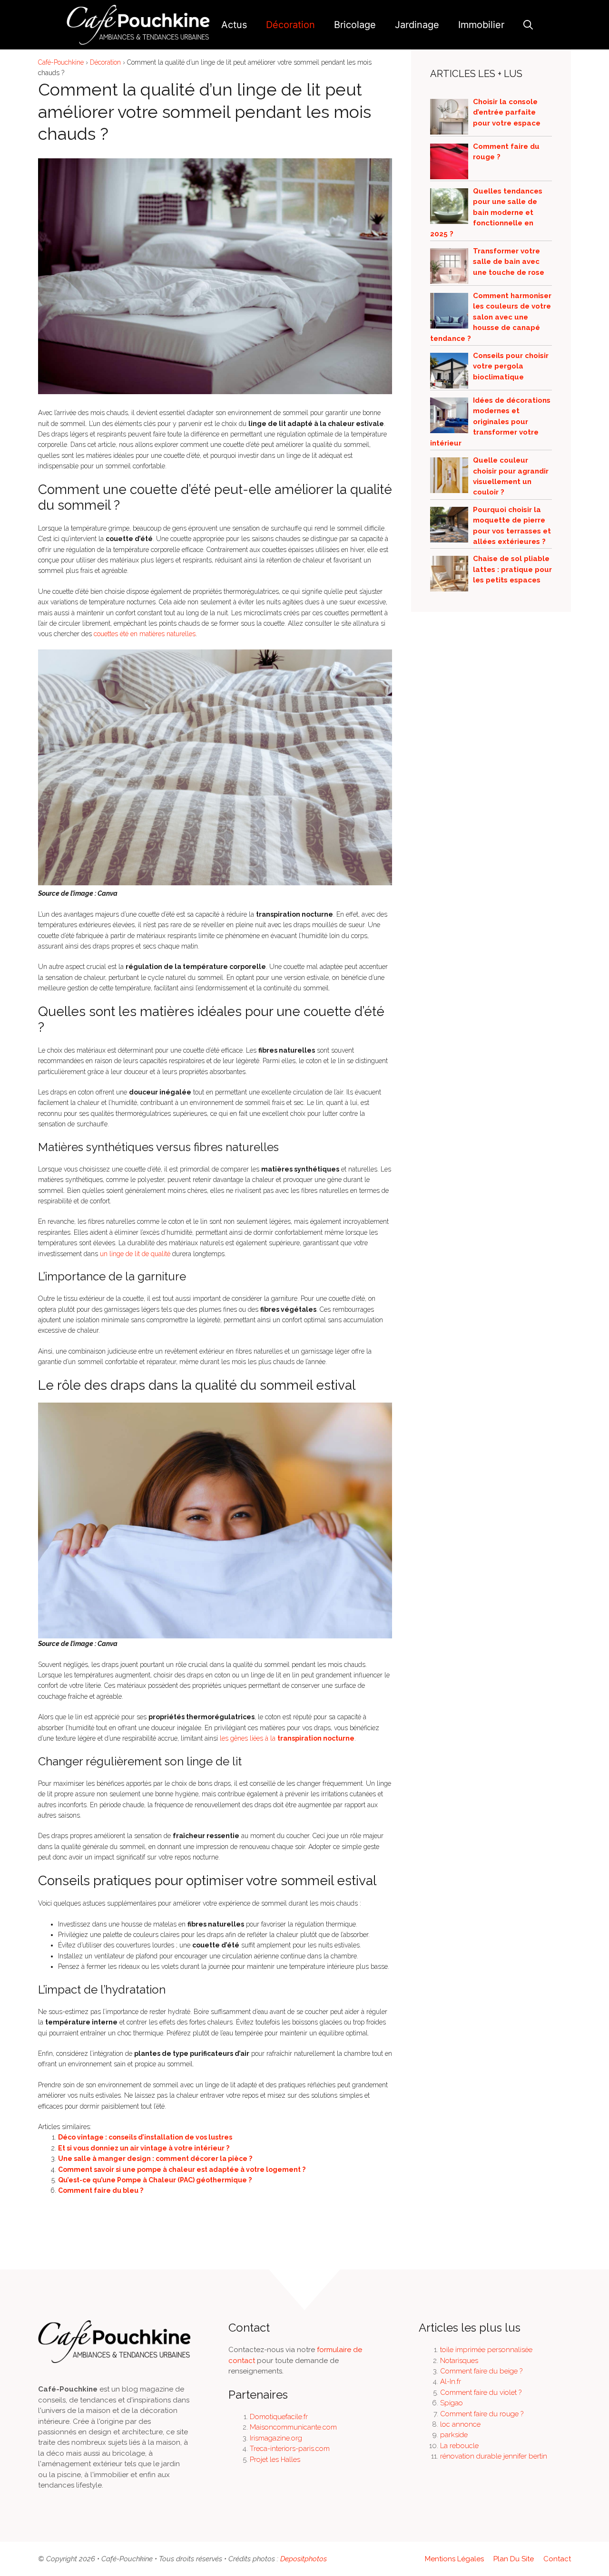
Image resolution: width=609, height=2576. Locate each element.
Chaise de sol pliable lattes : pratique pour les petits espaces (512, 569)
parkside (454, 2435)
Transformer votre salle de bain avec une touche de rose (509, 262)
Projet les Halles (275, 2460)
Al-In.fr (451, 2382)
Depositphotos (304, 2559)
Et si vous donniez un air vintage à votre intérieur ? (144, 2148)
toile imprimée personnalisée (486, 2350)
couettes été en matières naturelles (145, 634)
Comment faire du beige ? (481, 2371)
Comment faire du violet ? (481, 2392)
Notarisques (459, 2361)
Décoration (290, 25)
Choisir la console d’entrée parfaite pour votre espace (507, 112)
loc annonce (460, 2424)
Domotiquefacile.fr (279, 2417)
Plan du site (514, 2559)
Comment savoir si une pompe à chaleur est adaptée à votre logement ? (182, 2169)
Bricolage (355, 25)
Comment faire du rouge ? (482, 2414)
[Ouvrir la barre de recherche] (528, 25)
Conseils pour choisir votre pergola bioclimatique (511, 366)
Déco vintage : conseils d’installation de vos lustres (145, 2137)
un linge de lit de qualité (135, 1254)
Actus (234, 25)
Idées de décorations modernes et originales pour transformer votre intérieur (490, 422)
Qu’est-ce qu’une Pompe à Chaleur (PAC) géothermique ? (155, 2180)
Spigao (452, 2403)
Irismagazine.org (276, 2438)
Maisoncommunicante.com (293, 2427)
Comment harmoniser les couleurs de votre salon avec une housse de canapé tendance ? (491, 317)
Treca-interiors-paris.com (290, 2449)
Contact (557, 2559)
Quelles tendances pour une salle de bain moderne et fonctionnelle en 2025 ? (486, 213)
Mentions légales (454, 2559)
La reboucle (459, 2446)
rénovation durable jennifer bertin (494, 2456)
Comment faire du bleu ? (101, 2190)
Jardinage (417, 25)
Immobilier (481, 25)
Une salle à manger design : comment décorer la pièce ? (155, 2159)
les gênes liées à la (287, 1738)
